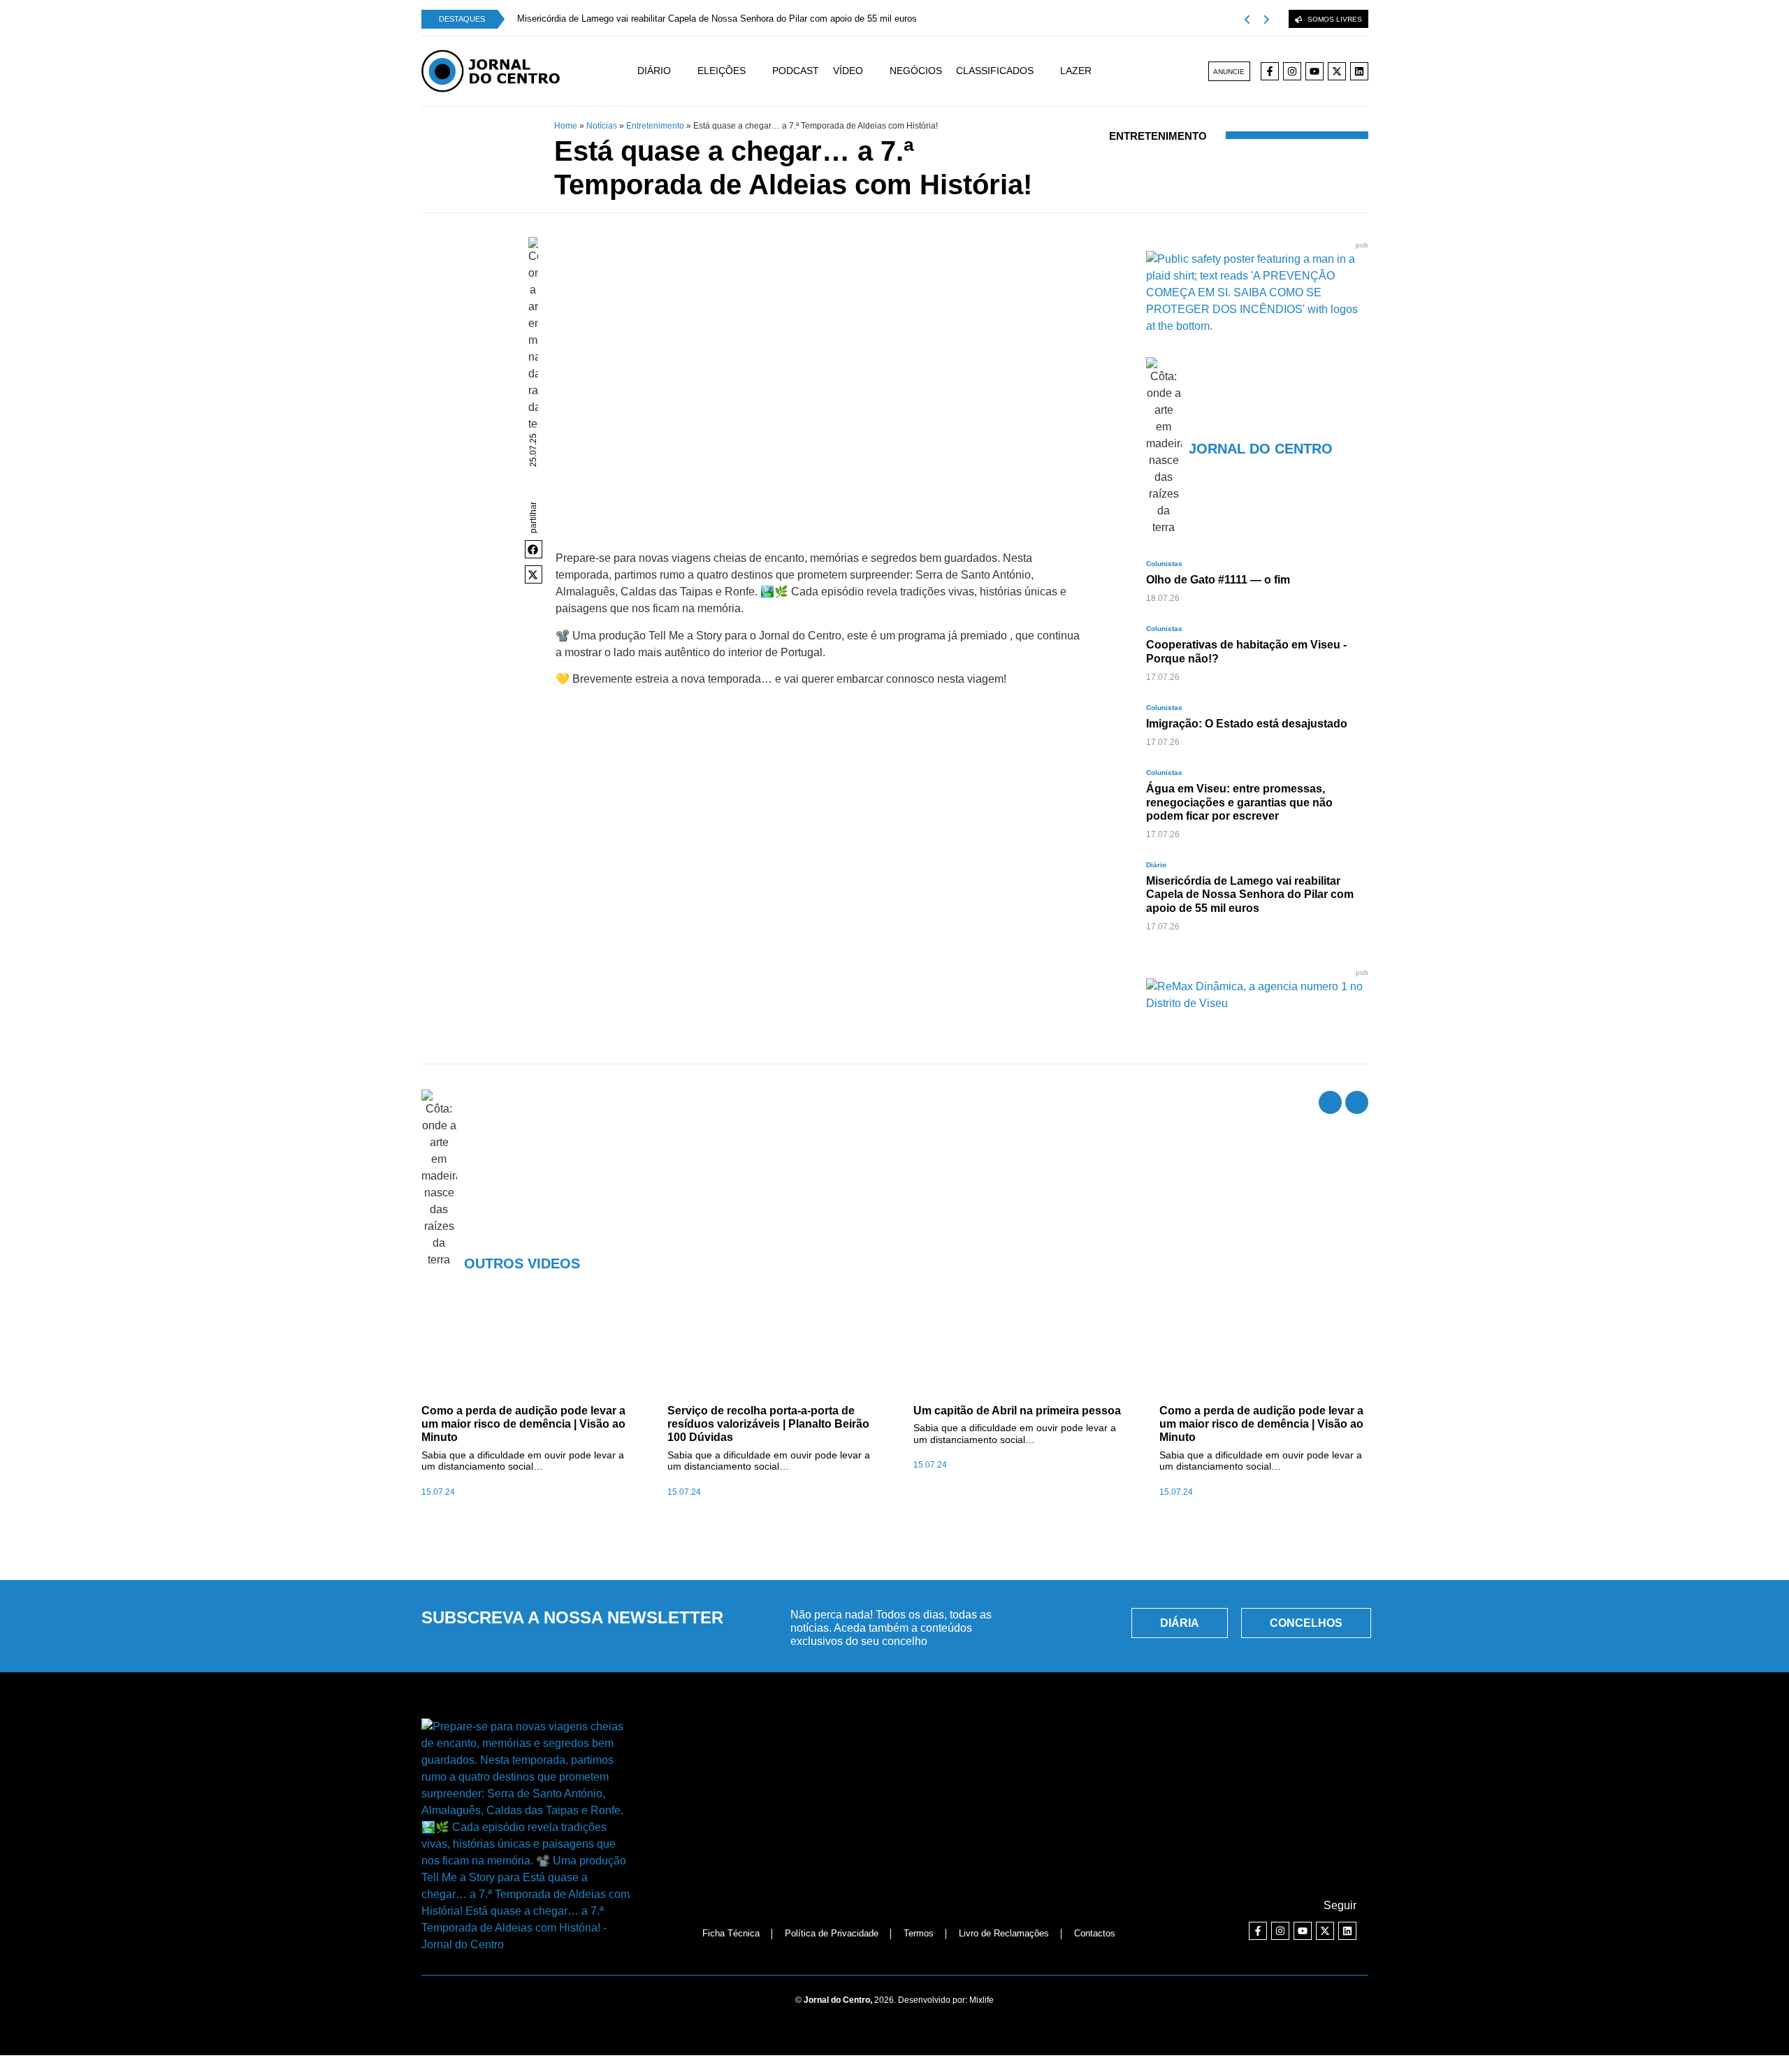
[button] (534, 549)
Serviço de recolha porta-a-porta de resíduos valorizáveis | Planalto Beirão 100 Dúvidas (768, 1424)
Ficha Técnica (731, 1933)
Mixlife (982, 2000)
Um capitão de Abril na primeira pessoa (1017, 1411)
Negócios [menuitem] (916, 71)
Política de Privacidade (832, 1933)
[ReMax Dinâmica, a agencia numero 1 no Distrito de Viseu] (1257, 1003)
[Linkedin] (1359, 71)
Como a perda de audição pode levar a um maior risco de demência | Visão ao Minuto (523, 1424)
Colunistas (1164, 564)
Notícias (602, 126)
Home (566, 126)
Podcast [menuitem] (796, 71)
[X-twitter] (1337, 71)
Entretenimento (655, 126)
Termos (919, 1933)
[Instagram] (1292, 71)
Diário (1156, 865)
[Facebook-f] (1270, 71)
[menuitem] (667, 71)
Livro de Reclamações (1004, 1933)
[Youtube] (1314, 71)
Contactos (1095, 1933)
